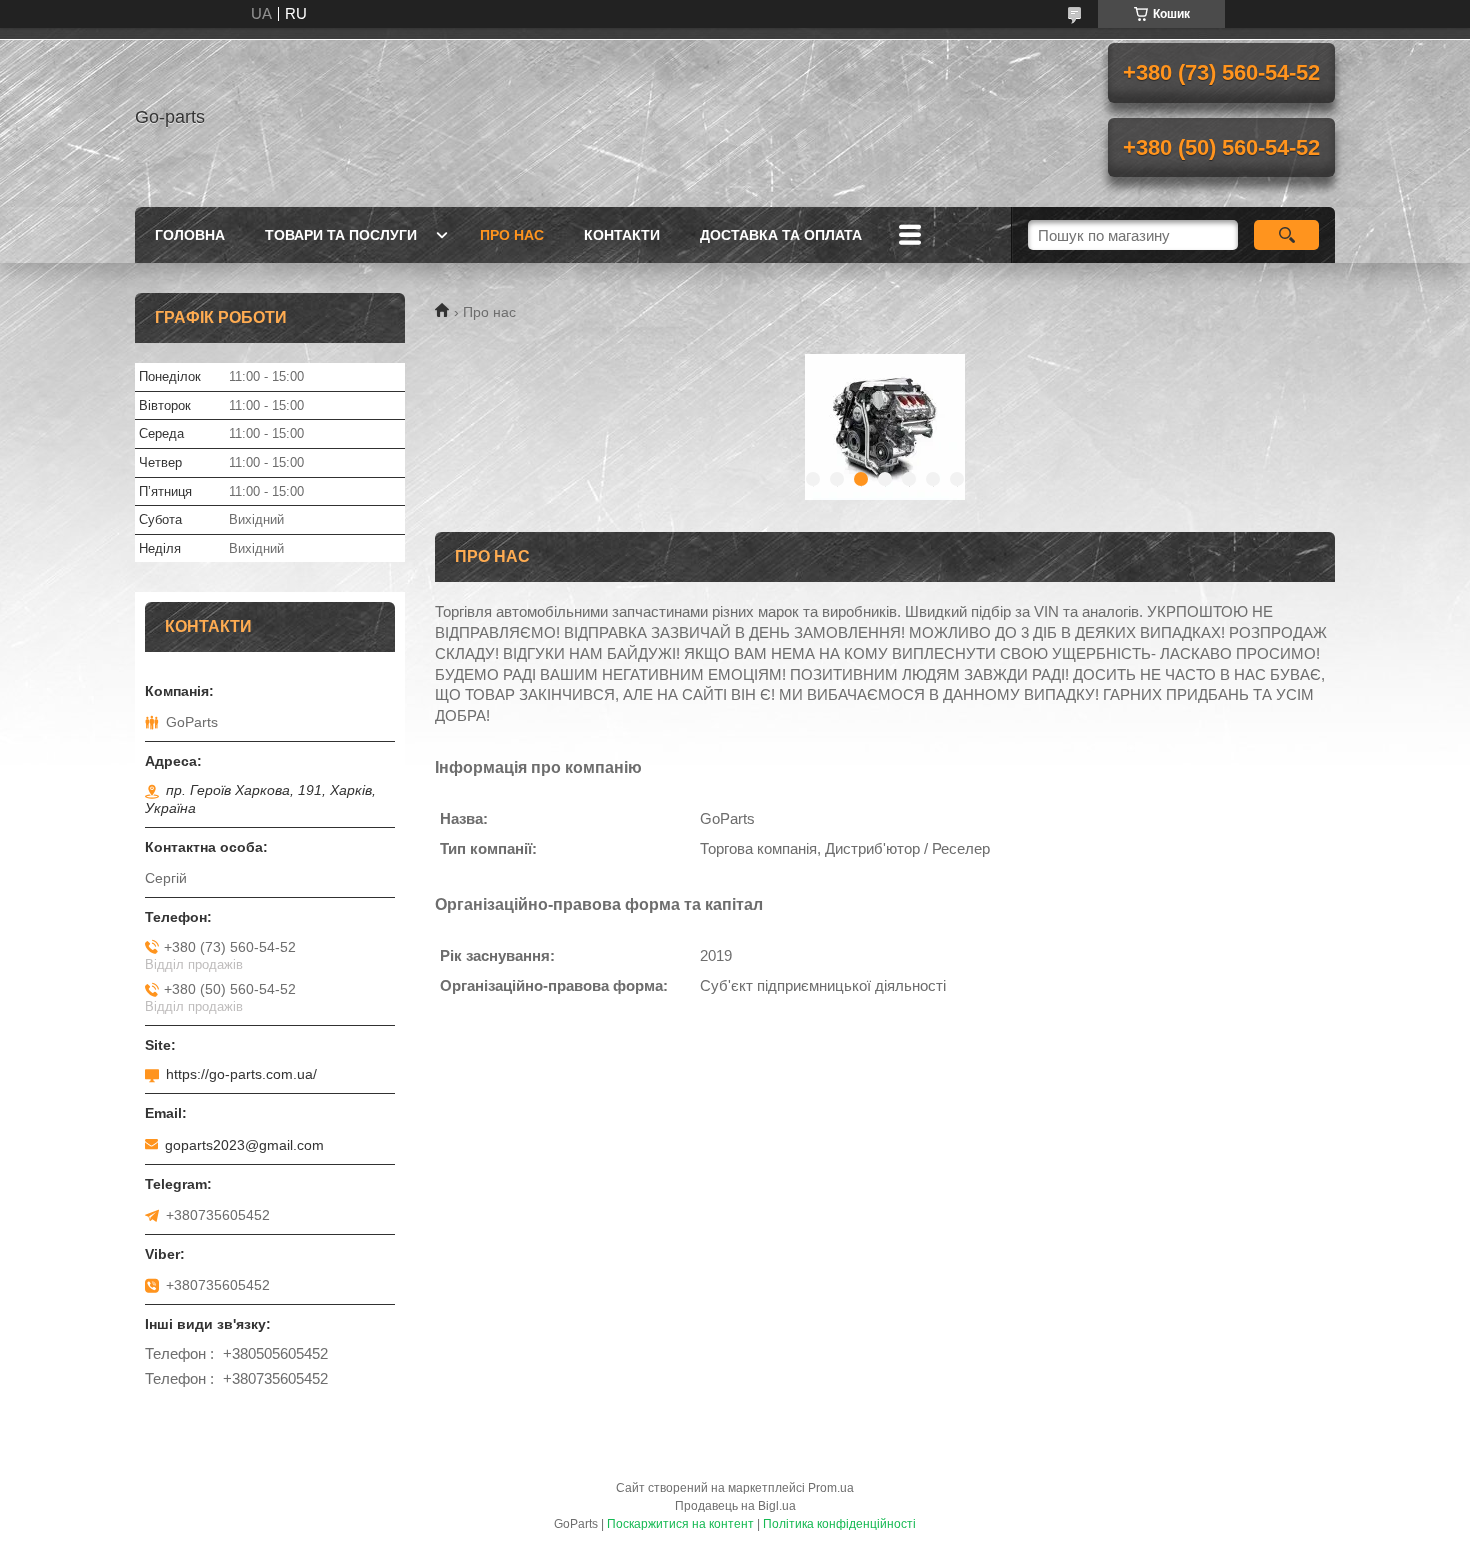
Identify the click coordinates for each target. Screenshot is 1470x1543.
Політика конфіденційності (839, 1524)
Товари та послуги (341, 235)
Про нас (512, 235)
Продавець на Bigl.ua (735, 1506)
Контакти (622, 235)
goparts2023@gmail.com (244, 1145)
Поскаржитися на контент (680, 1524)
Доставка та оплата (781, 235)
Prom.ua (831, 1488)
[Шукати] (1286, 235)
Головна (190, 235)
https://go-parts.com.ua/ (241, 1074)
